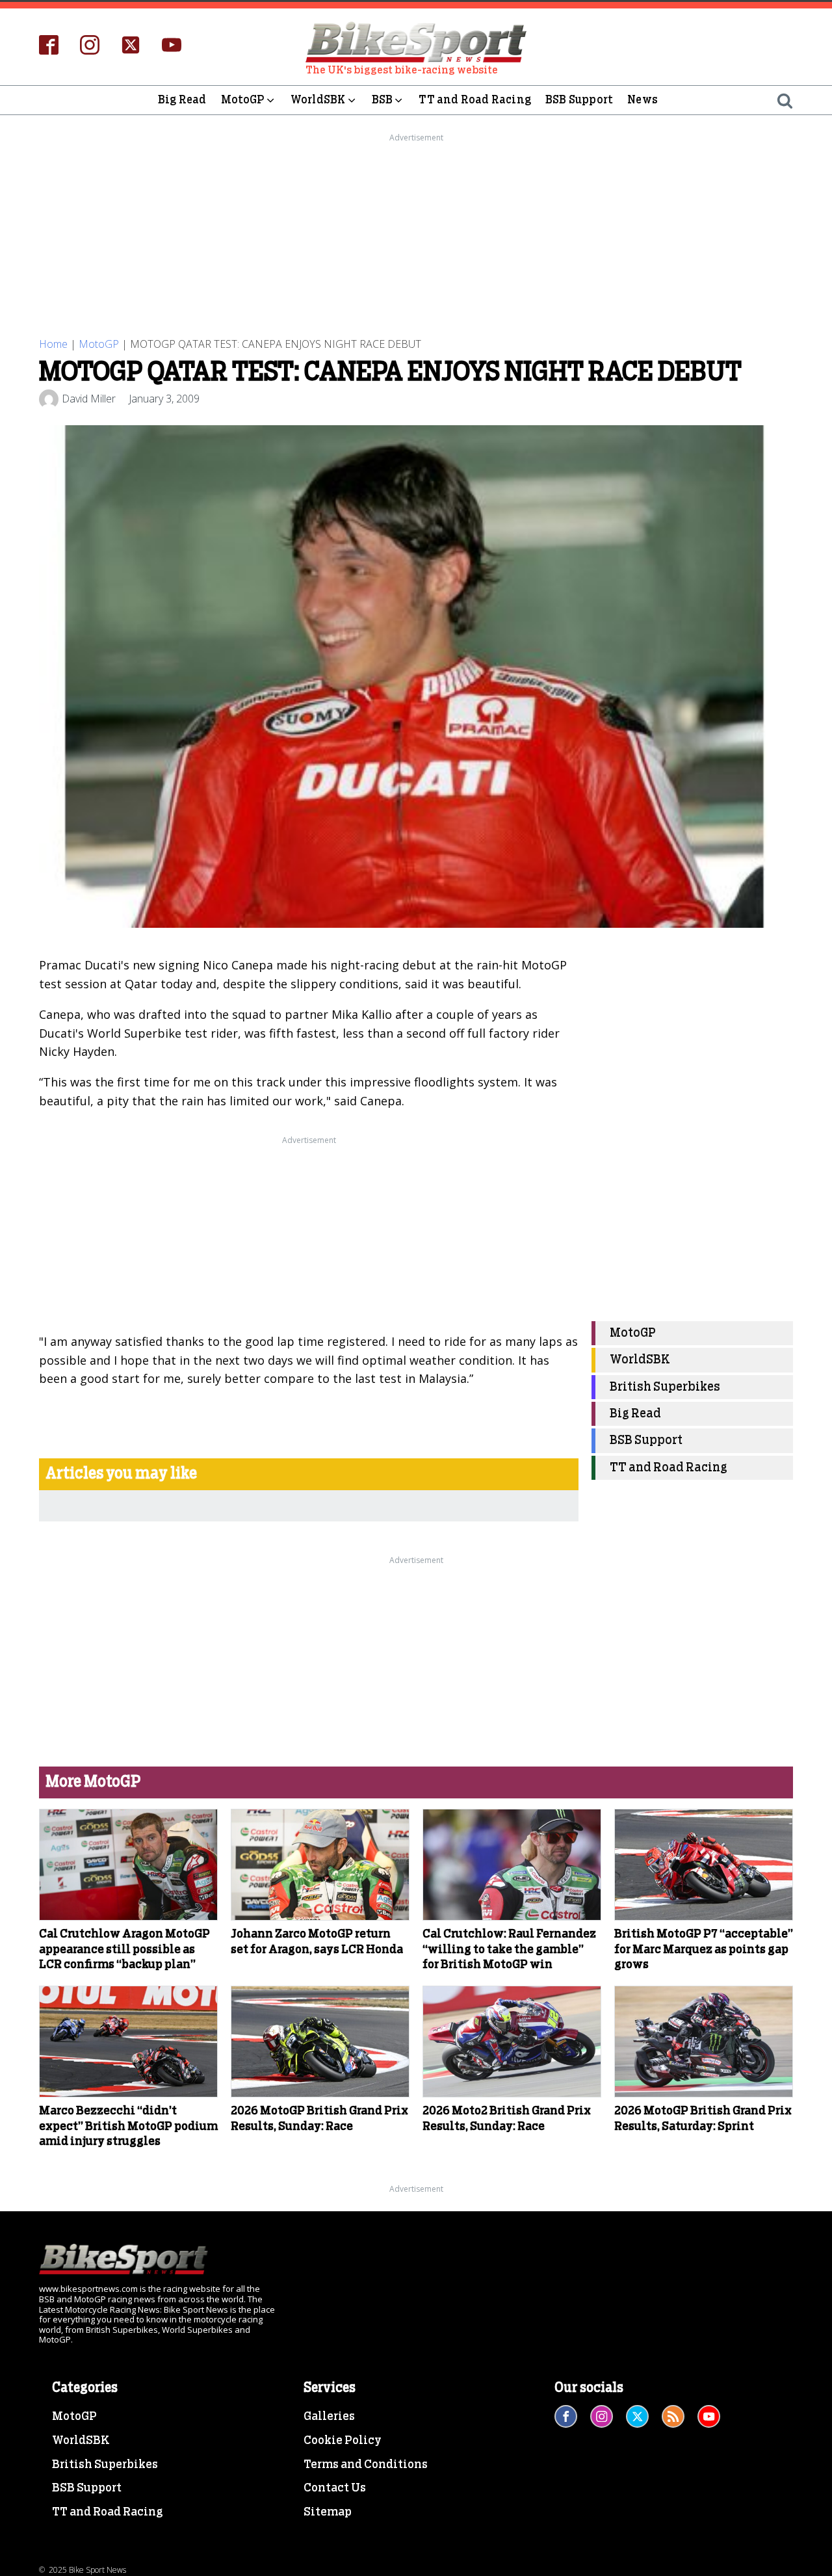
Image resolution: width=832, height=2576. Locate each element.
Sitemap (328, 2512)
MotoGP (243, 100)
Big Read (182, 100)
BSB (383, 100)
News (643, 100)
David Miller (89, 399)
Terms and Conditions (366, 2465)
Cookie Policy (343, 2441)
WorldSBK (318, 100)
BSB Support (579, 100)
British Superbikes (665, 1387)
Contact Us (335, 2488)
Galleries (329, 2417)
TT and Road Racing (475, 100)
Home (53, 344)
